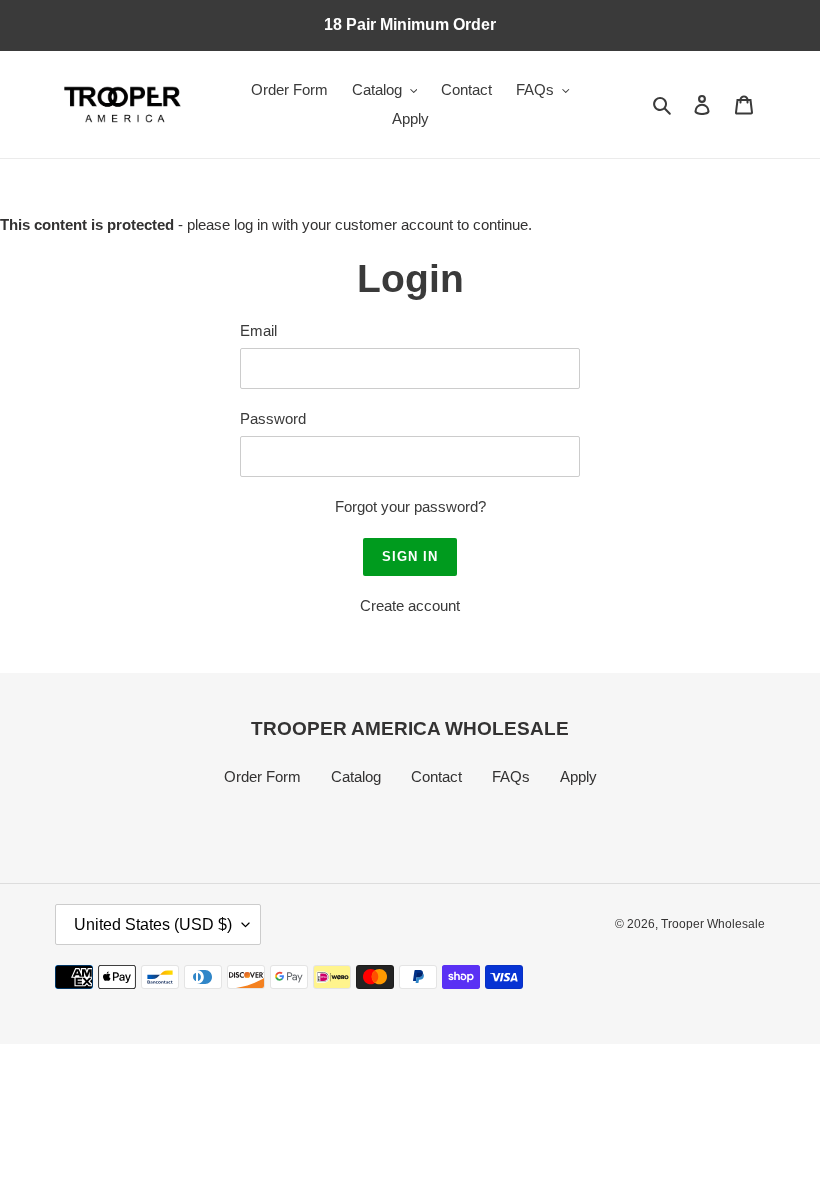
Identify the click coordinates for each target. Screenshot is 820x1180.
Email (258, 330)
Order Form (262, 776)
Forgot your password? (410, 506)
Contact (436, 776)
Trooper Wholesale (713, 924)
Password (273, 418)
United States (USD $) (153, 924)
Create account (410, 605)
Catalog (356, 776)
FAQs (511, 776)
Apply (578, 776)
